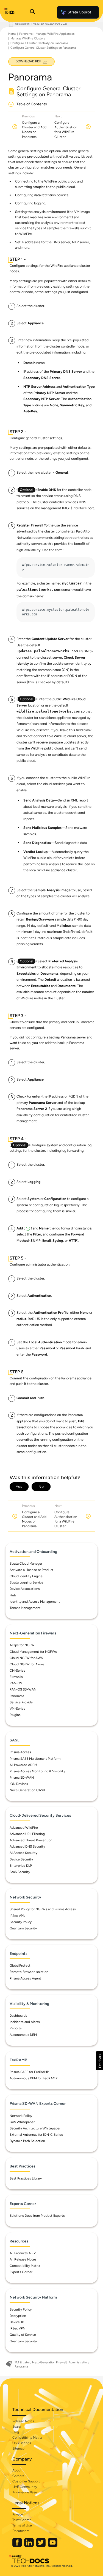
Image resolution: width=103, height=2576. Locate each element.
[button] (100, 2061)
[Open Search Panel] (32, 12)
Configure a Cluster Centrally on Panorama (39, 43)
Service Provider (22, 1702)
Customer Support (26, 2481)
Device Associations (25, 1589)
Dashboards (18, 2016)
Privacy (18, 2514)
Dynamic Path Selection (27, 2141)
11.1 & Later (22, 2362)
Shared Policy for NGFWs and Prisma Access (43, 1909)
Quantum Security (23, 1928)
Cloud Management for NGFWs (33, 1652)
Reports (16, 2028)
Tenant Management (25, 1608)
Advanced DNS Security (27, 1846)
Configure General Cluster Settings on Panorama (43, 48)
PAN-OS (16, 1683)
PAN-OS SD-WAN (23, 1689)
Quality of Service (23, 2335)
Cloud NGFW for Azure (27, 1664)
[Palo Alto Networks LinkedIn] (29, 2546)
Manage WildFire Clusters (28, 38)
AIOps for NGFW (22, 1645)
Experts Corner (21, 2272)
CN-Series (17, 1671)
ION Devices (19, 1784)
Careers (18, 2476)
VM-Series (17, 1709)
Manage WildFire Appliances (55, 34)
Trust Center (22, 2520)
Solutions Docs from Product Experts (37, 2216)
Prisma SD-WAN (22, 1778)
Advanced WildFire (24, 1828)
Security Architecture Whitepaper (35, 2128)
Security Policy (21, 1922)
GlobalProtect (20, 1966)
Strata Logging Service (27, 1582)
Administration (79, 2362)
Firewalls (16, 1677)
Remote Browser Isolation (29, 1972)
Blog (16, 2432)
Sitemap (18, 2448)
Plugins (15, 1715)
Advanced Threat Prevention (31, 1840)
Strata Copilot (79, 12)
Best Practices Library (26, 2178)
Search (17, 2427)
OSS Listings (22, 2443)
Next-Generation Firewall (49, 2362)
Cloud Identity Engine (26, 1576)
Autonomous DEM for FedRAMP (34, 2078)
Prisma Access (20, 1752)
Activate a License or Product (32, 1570)
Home (12, 34)
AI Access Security (23, 1853)
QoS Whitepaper (22, 2122)
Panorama (26, 34)
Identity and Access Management (35, 1602)
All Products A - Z (23, 2253)
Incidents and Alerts (25, 2022)
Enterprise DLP (21, 1866)
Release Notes (23, 2421)
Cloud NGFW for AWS (26, 1658)
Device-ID (17, 2322)
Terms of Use (22, 2525)
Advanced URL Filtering (27, 1834)
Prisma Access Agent (25, 1978)
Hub (13, 1595)
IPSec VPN (17, 1916)
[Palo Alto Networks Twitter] (41, 2546)
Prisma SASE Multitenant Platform (35, 1759)
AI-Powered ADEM (23, 1765)
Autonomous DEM (23, 2035)
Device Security (21, 1859)
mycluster (72, 584)
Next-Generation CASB (27, 1790)
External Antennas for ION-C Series (36, 2135)
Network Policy (21, 2116)
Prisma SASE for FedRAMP (29, 2072)
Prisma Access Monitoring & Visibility (37, 1771)
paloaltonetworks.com (38, 590)
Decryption (18, 2316)
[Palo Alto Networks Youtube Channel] (53, 2546)
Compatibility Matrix (25, 2266)
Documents (21, 2531)
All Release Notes (23, 2259)
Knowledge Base (25, 2492)
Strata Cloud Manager (26, 1564)
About (17, 2470)
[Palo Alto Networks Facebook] (18, 2546)
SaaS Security (20, 1872)
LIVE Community (25, 2487)
